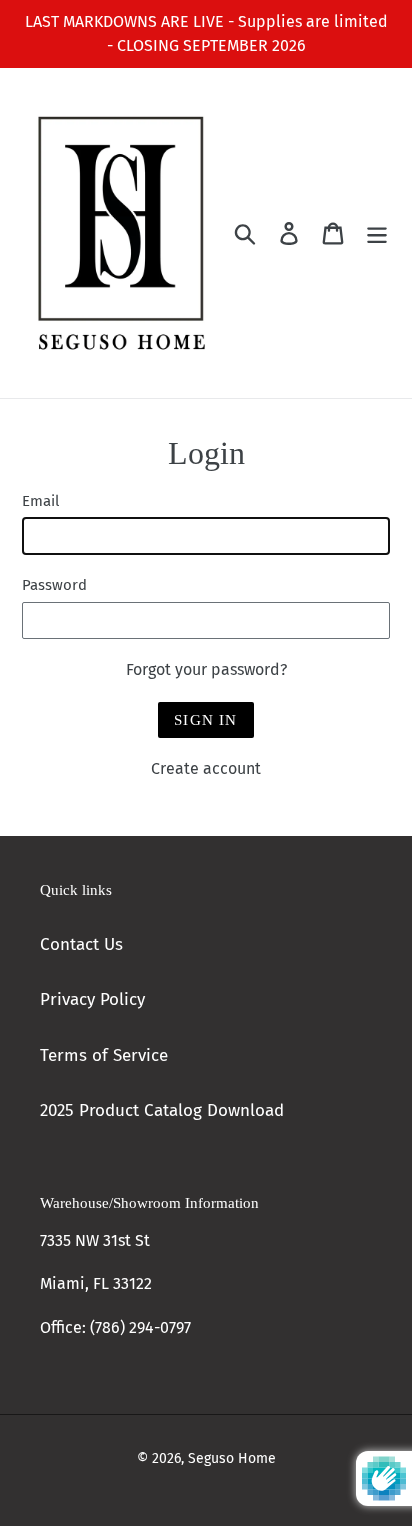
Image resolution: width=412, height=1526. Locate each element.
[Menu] (377, 233)
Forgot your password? (206, 669)
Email (40, 501)
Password (54, 585)
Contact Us (81, 944)
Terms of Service (104, 1055)
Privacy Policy (92, 999)
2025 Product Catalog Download (162, 1110)
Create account (206, 768)
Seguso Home (232, 1458)
